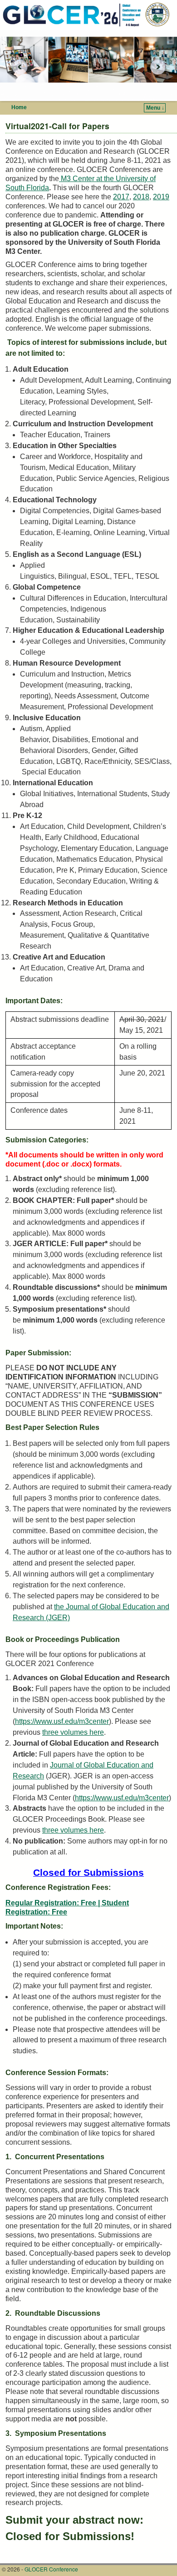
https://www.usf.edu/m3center (62, 1721)
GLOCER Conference (51, 2569)
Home (19, 107)
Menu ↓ (155, 108)
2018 (141, 197)
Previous (16, 67)
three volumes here (73, 1732)
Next (161, 67)
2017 (121, 197)
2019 (161, 197)
